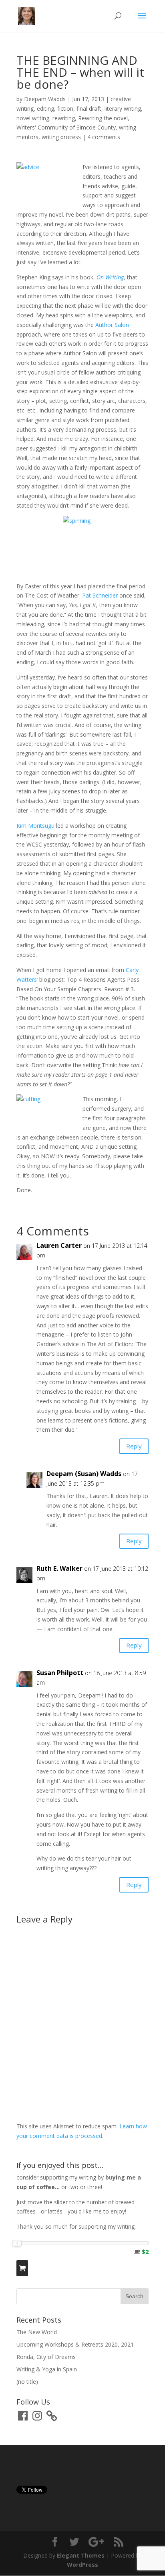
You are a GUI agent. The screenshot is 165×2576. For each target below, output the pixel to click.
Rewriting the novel (103, 118)
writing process (61, 137)
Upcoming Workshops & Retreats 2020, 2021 (75, 2344)
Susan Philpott (60, 1673)
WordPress (82, 2565)
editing (45, 109)
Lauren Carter (59, 1245)
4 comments (104, 137)
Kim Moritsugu (35, 826)
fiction (65, 109)
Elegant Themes (81, 2555)
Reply (134, 1446)
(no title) (27, 2382)
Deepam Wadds (45, 99)
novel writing (33, 118)
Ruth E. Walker (59, 1568)
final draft (89, 109)
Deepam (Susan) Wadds (84, 1474)
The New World (37, 2332)
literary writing (123, 109)
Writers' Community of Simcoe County (66, 127)
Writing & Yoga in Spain (47, 2369)
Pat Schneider (100, 595)
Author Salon (112, 325)
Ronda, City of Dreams (46, 2357)
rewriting (64, 118)
